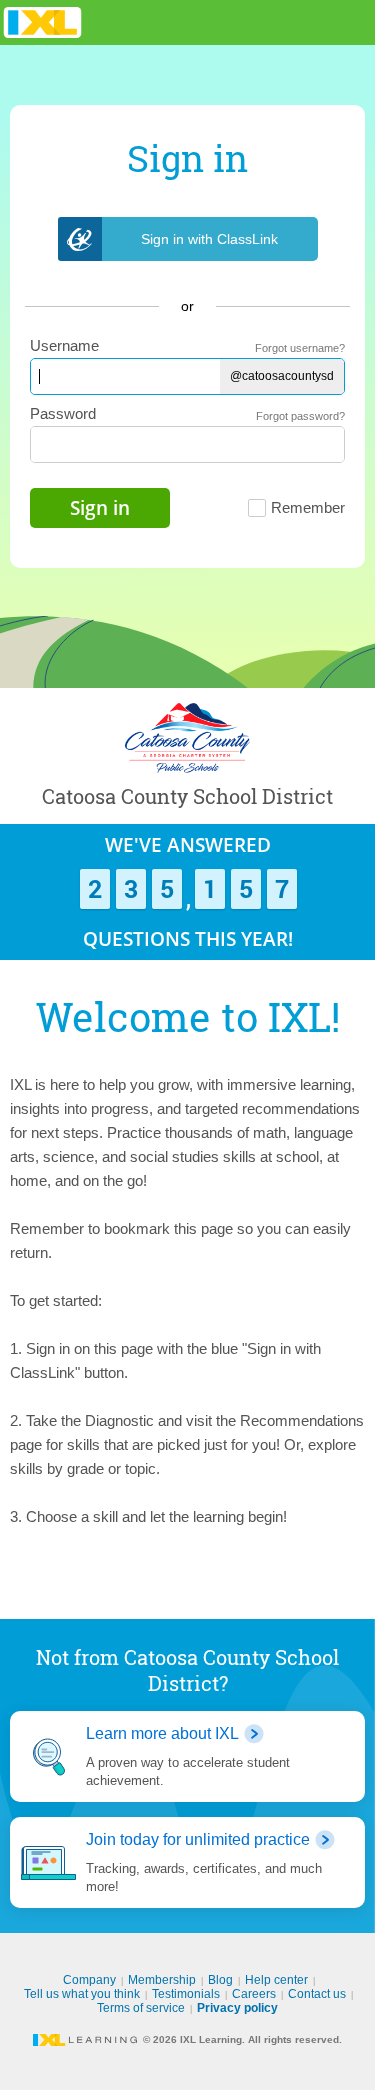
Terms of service (141, 2008)
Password (63, 413)
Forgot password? (300, 416)
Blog (220, 1980)
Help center (276, 1980)
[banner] (42, 22)
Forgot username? (300, 348)
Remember (308, 507)
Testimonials (186, 1994)
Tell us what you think (82, 1994)
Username (64, 345)
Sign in (100, 508)
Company (89, 1980)
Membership (162, 1980)
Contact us (317, 1994)
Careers (254, 1994)
